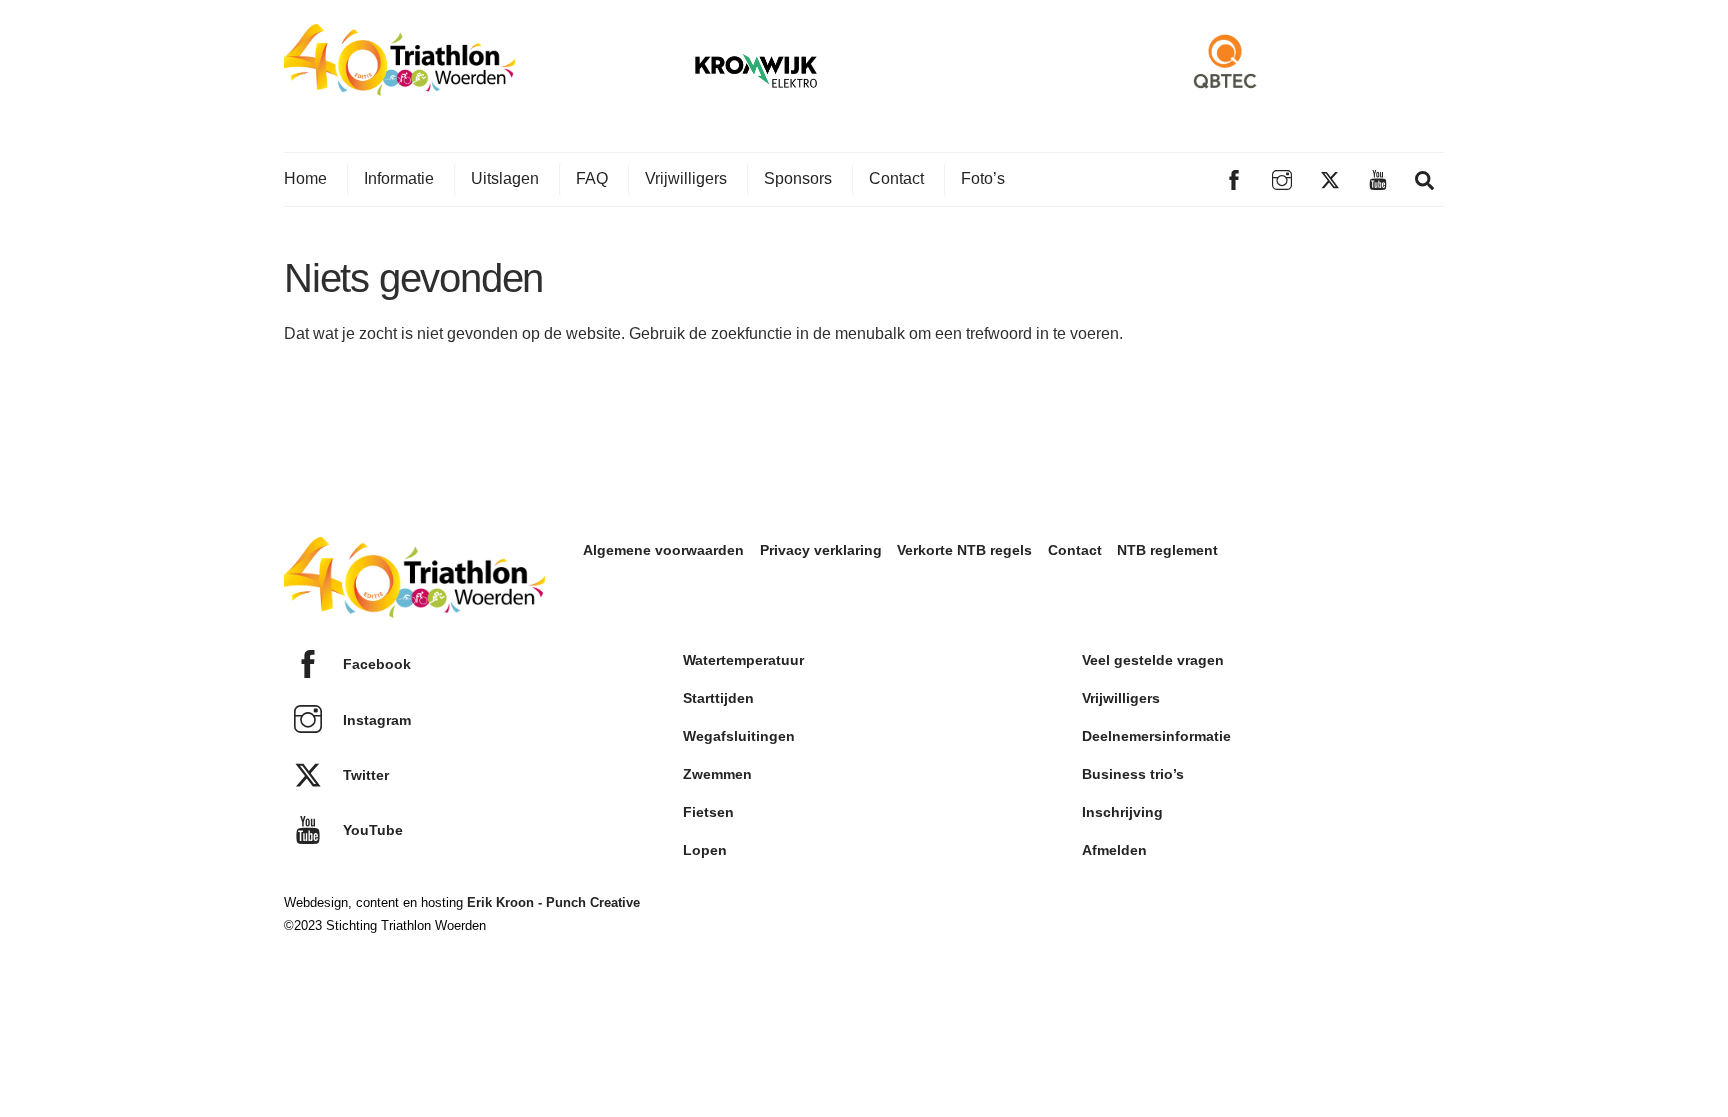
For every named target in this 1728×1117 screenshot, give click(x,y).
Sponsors (798, 178)
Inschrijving (1122, 812)
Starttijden (718, 698)
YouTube (371, 830)
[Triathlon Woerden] (400, 85)
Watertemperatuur (743, 660)
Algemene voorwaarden (663, 550)
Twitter (364, 775)
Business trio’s (1133, 774)
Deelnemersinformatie (1156, 736)
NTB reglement (1167, 550)
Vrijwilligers (686, 178)
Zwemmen (717, 774)
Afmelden (1114, 850)
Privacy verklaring (821, 550)
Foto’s (983, 178)
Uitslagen (505, 178)
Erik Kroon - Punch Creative (553, 902)
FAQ (592, 178)
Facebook (375, 664)
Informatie (399, 178)
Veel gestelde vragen (1153, 660)
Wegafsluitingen (739, 736)
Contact (896, 178)
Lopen (705, 850)
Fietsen (708, 812)
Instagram (375, 720)
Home (305, 178)
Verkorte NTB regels (964, 550)
